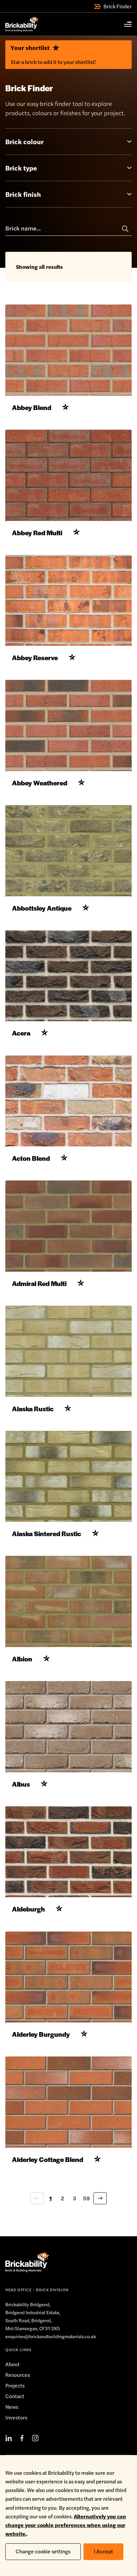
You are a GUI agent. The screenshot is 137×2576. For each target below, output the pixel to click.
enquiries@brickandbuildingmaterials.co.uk (51, 2336)
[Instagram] (35, 2438)
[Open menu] (124, 24)
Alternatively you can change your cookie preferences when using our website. (66, 2525)
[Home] (22, 24)
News (12, 2407)
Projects (15, 2385)
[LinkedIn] (9, 2438)
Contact (15, 2396)
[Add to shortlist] (66, 407)
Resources (18, 2375)
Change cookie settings (43, 2551)
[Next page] (100, 2198)
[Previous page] (37, 2198)
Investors (16, 2417)
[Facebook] (22, 2438)
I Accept (103, 2551)
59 (86, 2198)
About (12, 2364)
